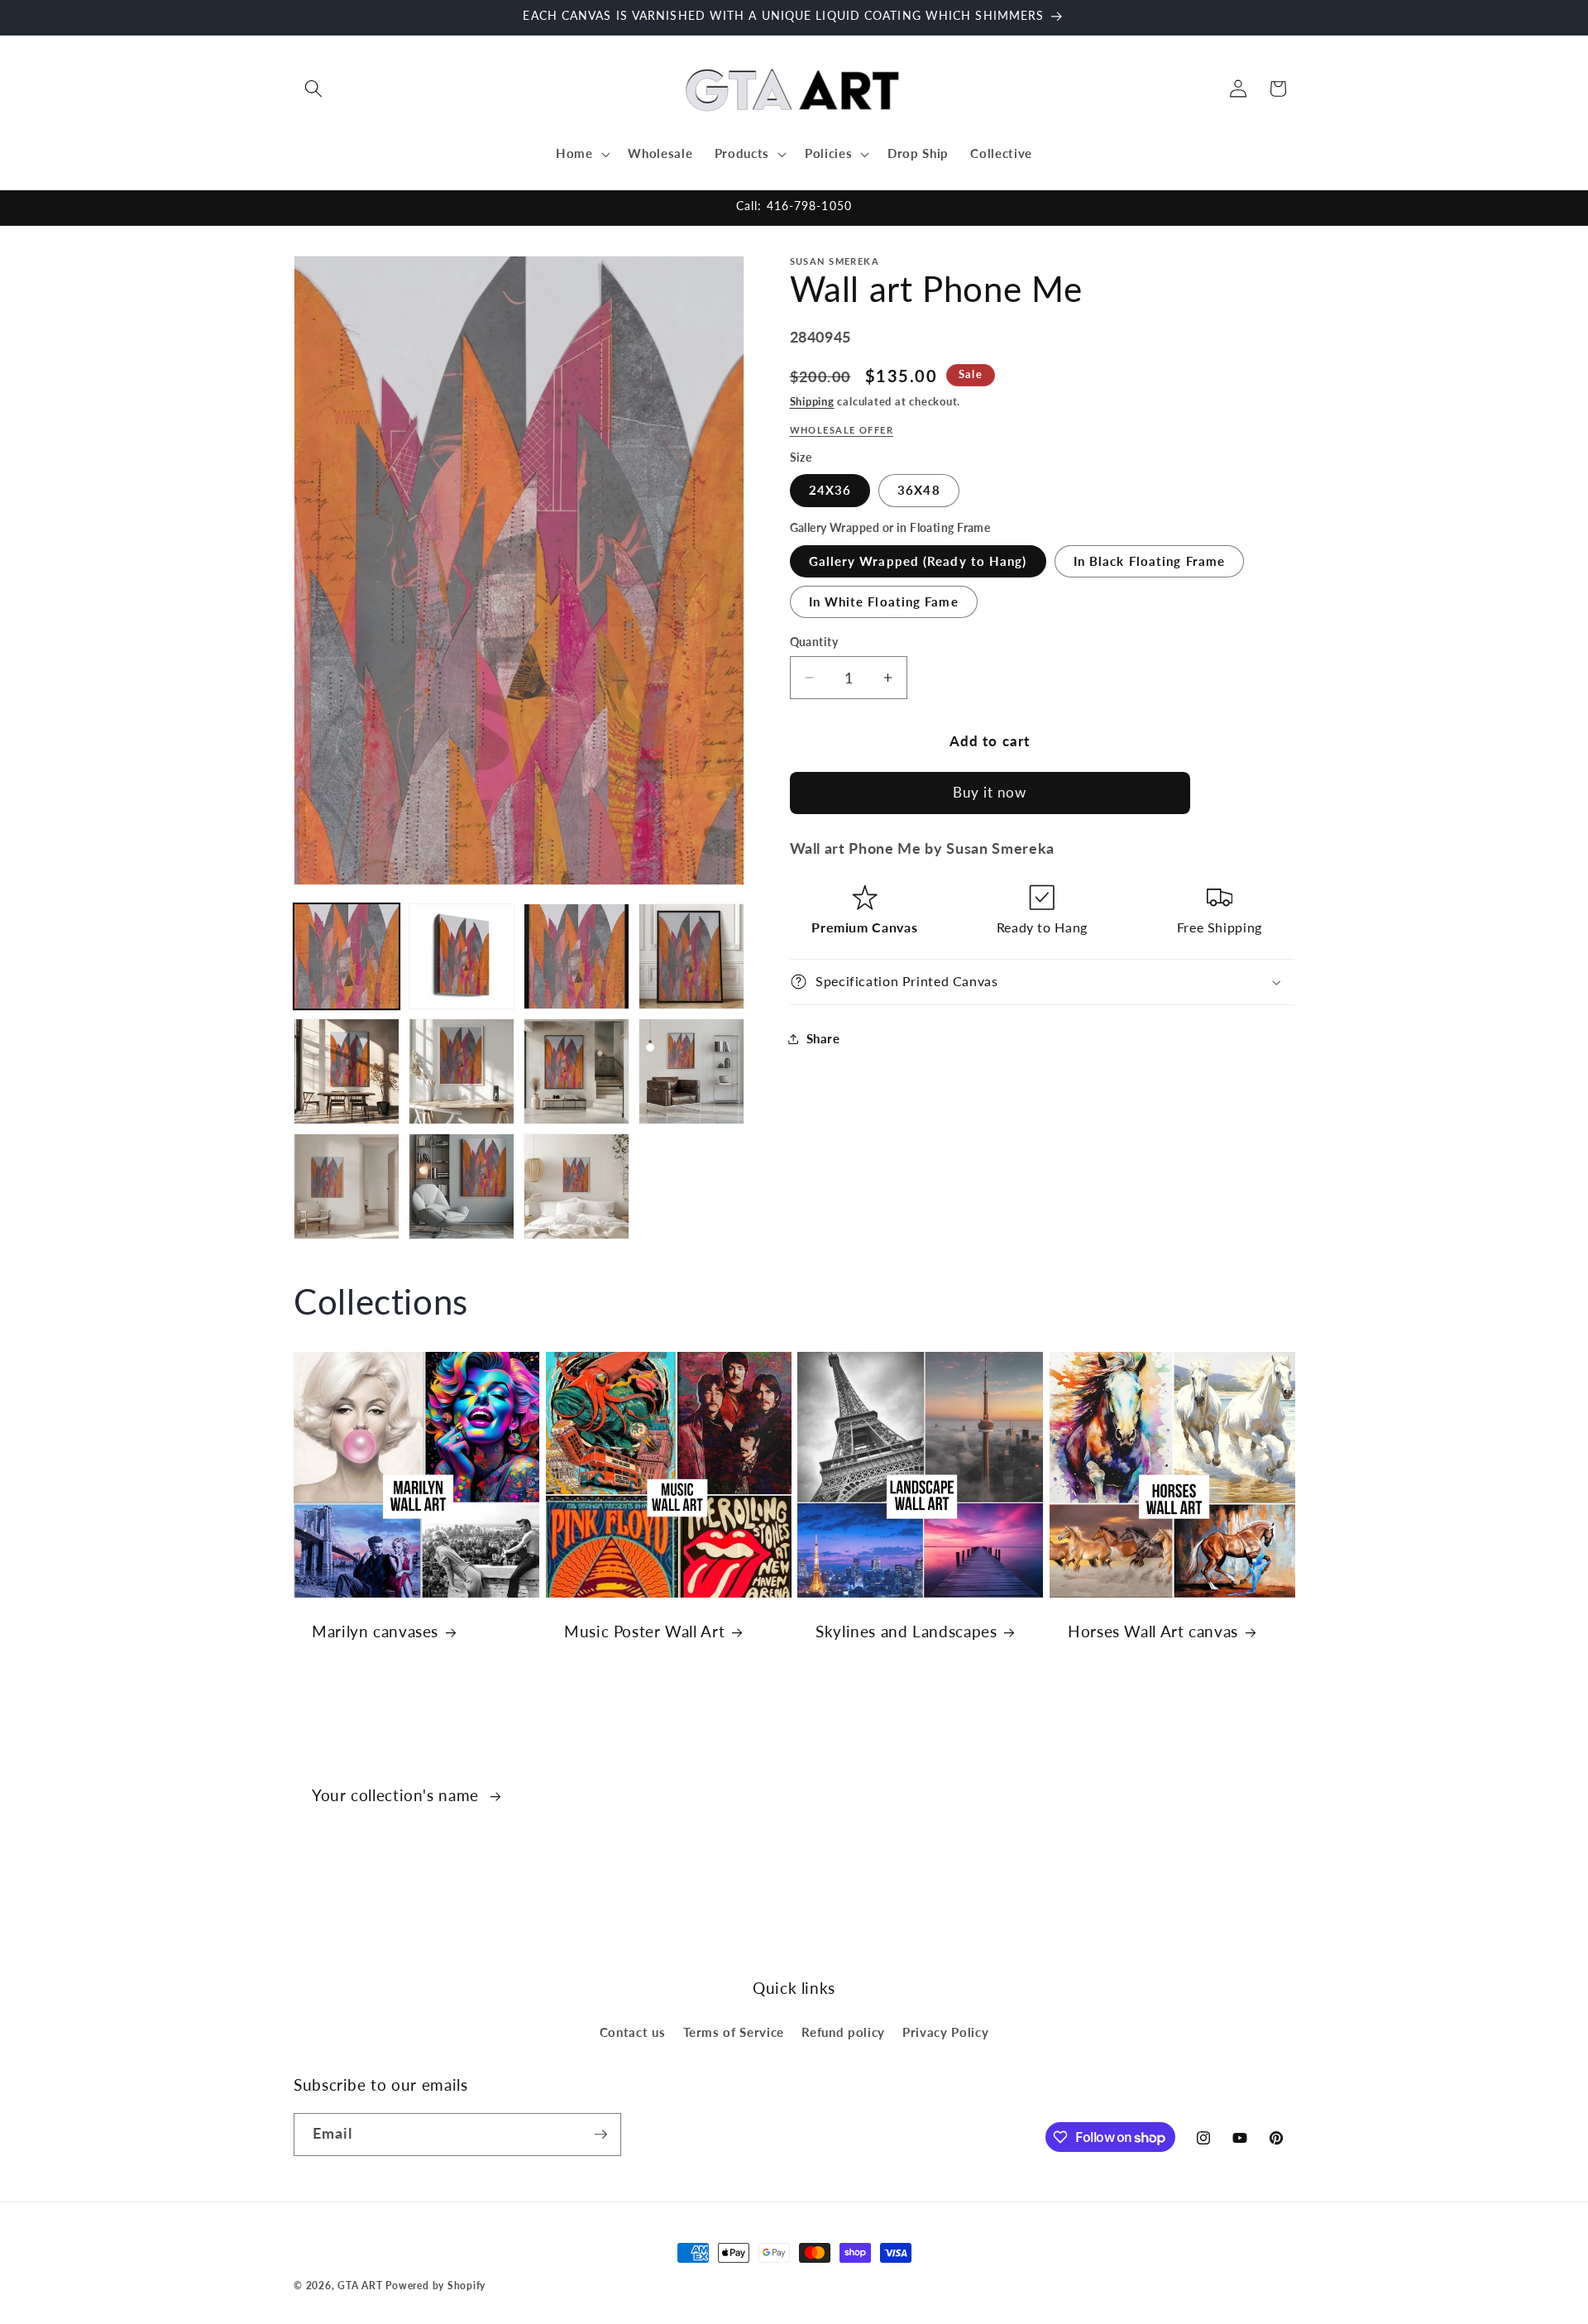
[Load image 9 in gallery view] (347, 1186)
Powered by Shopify (435, 2286)
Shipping (812, 401)
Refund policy (843, 2032)
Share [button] (823, 1038)
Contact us (633, 2032)
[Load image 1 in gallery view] (347, 956)
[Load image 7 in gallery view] (576, 1071)
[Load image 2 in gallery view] (462, 956)
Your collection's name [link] (398, 1795)
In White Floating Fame (884, 601)
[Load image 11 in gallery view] (576, 1186)
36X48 (919, 490)
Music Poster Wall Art (644, 1631)
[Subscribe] (600, 2135)
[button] (313, 89)
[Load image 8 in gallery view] (691, 1071)
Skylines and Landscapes (906, 1631)
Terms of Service (734, 2032)
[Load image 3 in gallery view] (576, 956)
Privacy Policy (945, 2032)
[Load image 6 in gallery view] (462, 1071)
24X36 (830, 490)
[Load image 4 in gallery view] (691, 956)
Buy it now (990, 793)
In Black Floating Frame (1149, 561)
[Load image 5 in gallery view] (347, 1071)
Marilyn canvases (375, 1631)
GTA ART (360, 2286)
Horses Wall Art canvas (1153, 1631)
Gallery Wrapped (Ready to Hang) (918, 561)
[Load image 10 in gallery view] (462, 1186)
